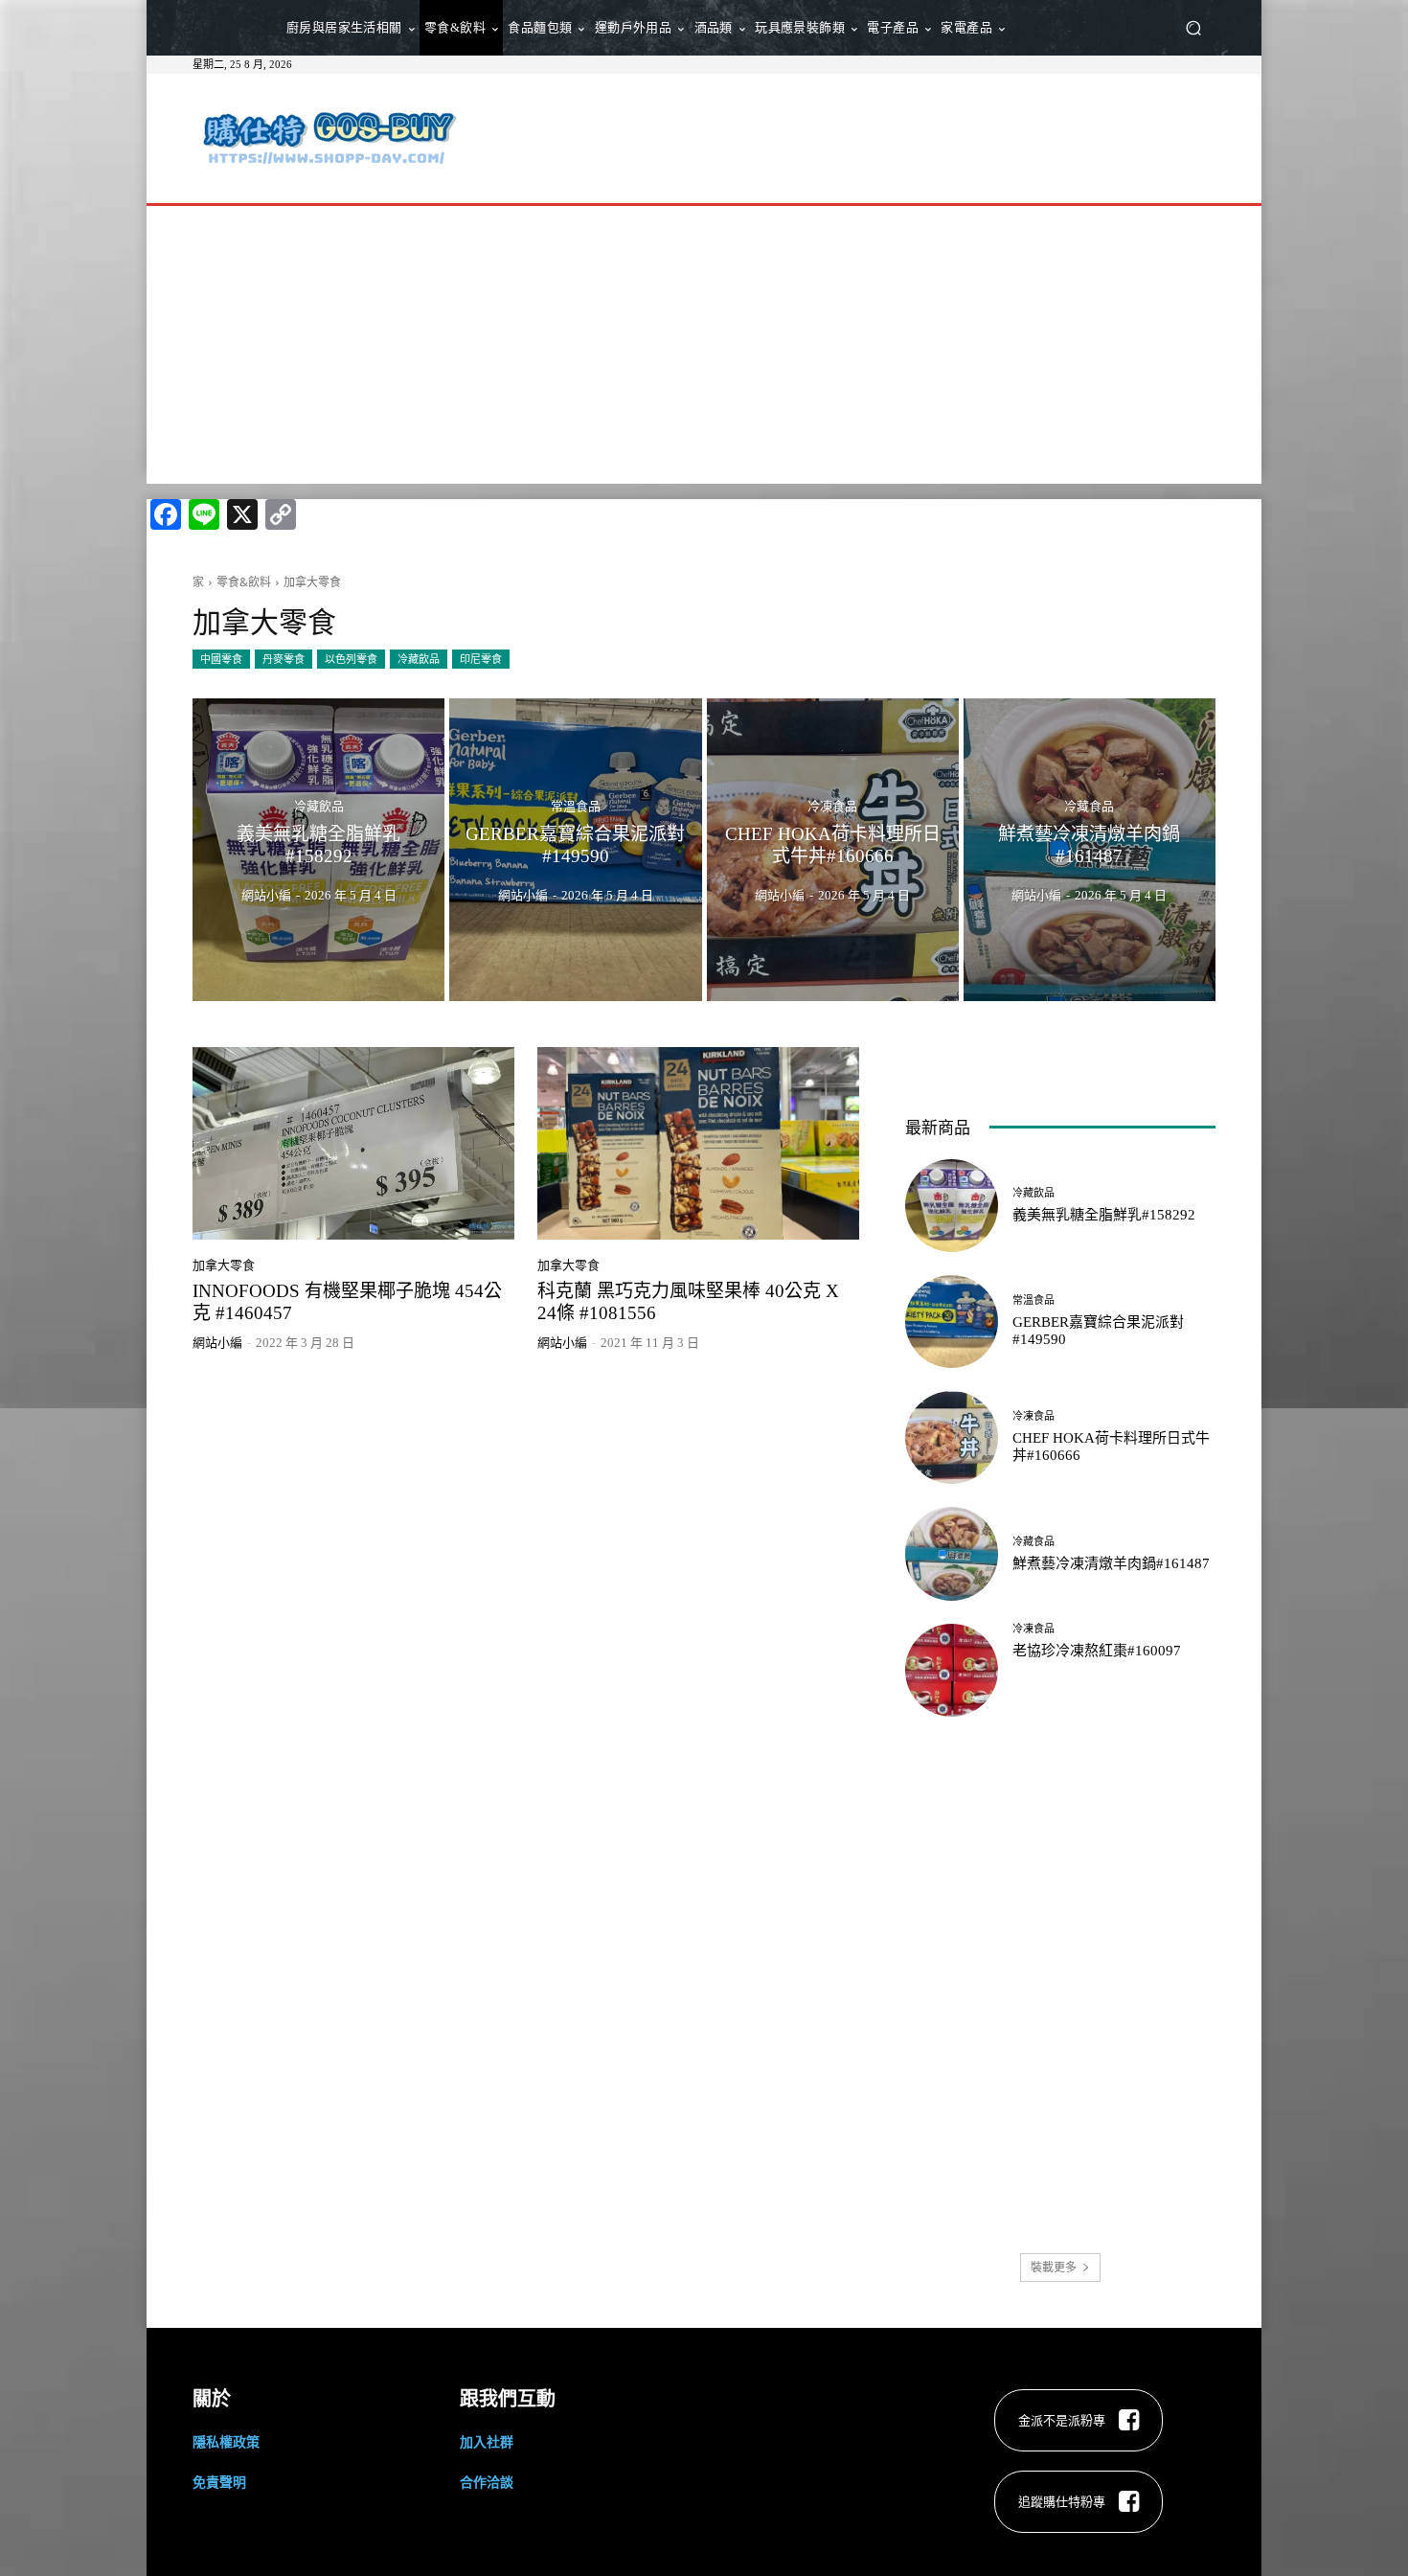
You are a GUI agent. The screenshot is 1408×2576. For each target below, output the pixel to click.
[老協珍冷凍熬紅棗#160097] (952, 1670)
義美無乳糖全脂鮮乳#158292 (1104, 1215)
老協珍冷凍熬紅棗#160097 (1097, 1651)
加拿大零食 (224, 1265)
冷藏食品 (1089, 806)
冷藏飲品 (419, 659)
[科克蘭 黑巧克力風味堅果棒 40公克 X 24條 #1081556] (698, 1144)
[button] (1193, 28)
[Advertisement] (864, 136)
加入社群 (487, 2441)
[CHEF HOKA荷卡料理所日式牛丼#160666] (833, 850)
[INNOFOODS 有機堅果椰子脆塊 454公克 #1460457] (353, 1144)
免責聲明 (219, 2482)
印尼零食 (481, 659)
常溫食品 (576, 806)
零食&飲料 (244, 582)
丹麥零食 (284, 659)
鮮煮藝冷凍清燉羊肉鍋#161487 (1111, 1563)
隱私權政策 (226, 2441)
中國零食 (221, 659)
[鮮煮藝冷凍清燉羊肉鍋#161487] (1090, 850)
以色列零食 (351, 659)
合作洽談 (487, 2482)
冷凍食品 (832, 806)
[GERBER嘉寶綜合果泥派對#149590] (575, 850)
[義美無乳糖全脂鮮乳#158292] (318, 850)
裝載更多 (1054, 2267)
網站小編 (217, 1343)
